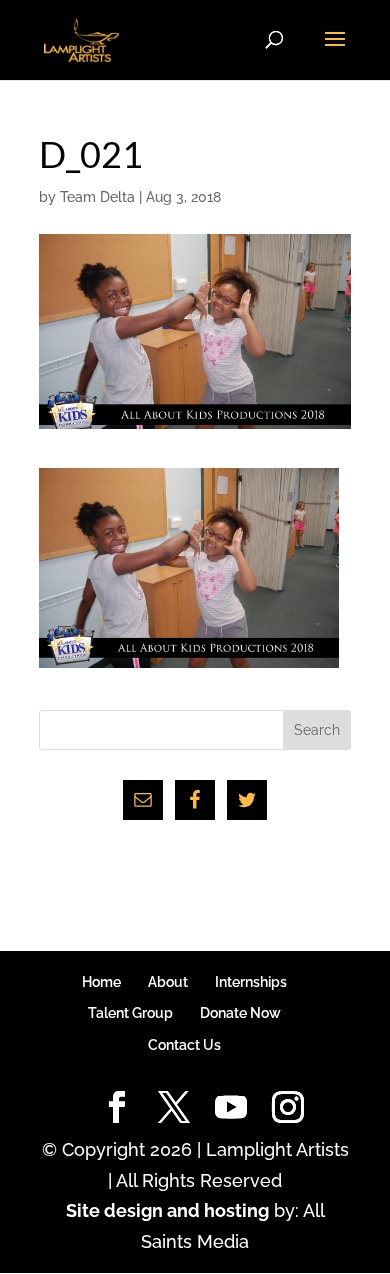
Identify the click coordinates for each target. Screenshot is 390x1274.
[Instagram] (288, 1108)
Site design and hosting (167, 1210)
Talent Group (130, 1013)
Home (101, 982)
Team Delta (97, 197)
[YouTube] (231, 1108)
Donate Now (240, 1013)
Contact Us (184, 1045)
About (168, 982)
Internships (251, 982)
